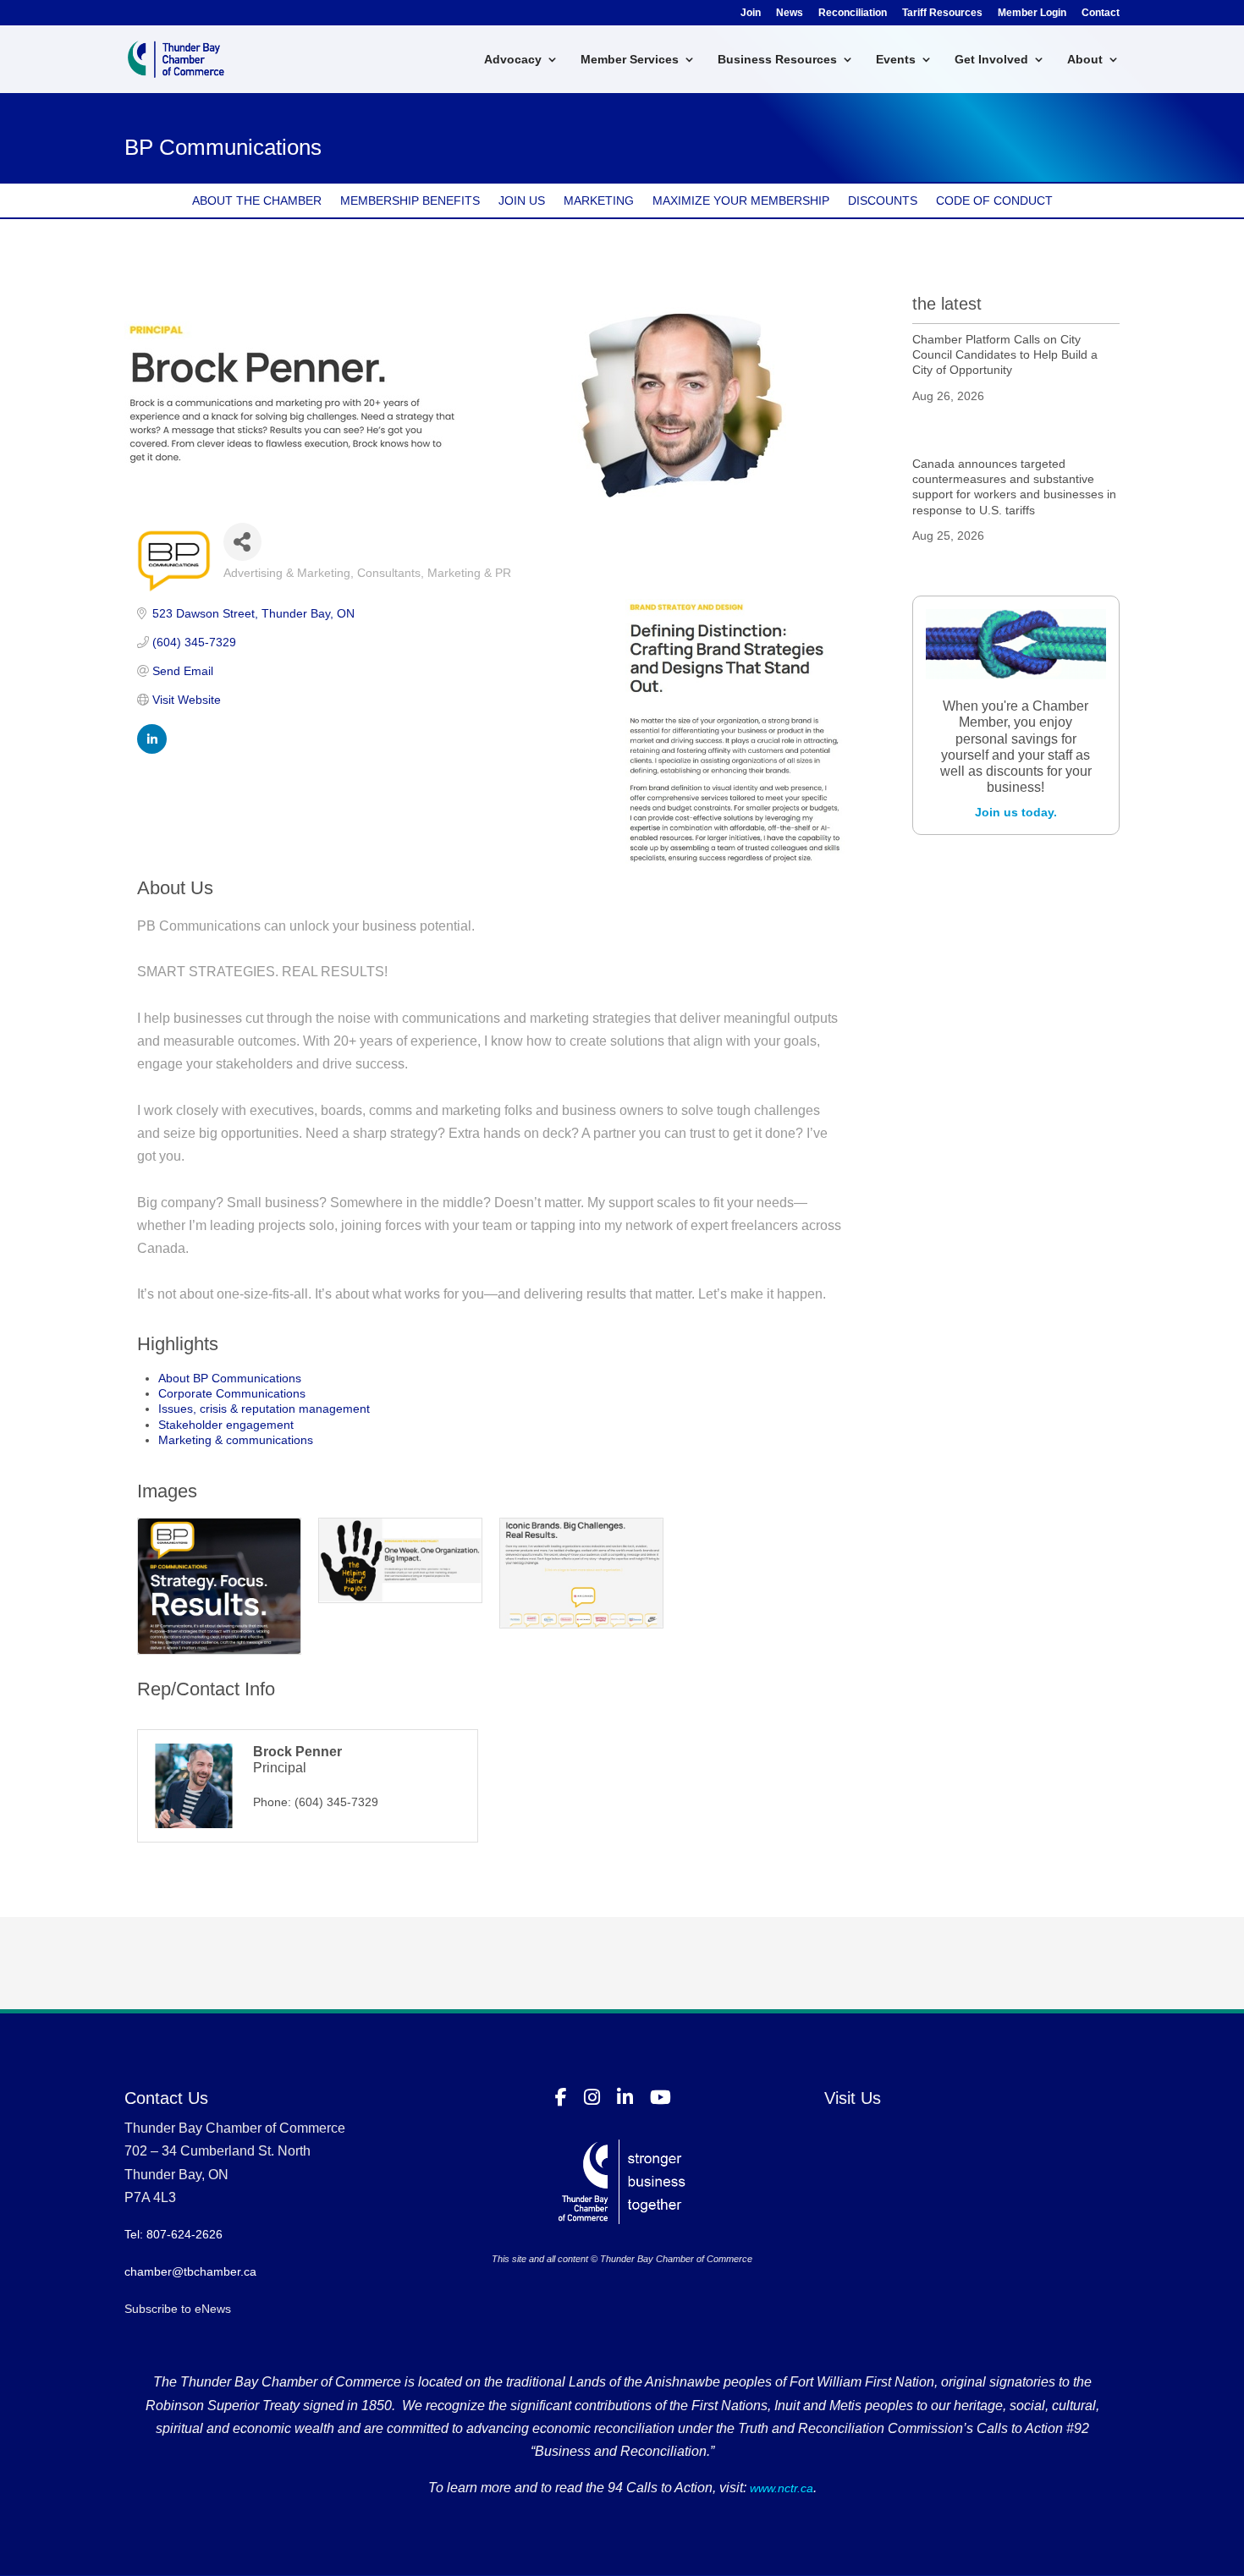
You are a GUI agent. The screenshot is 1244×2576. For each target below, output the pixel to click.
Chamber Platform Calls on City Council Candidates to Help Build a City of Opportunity (1005, 354)
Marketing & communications (236, 1440)
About (1085, 60)
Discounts (883, 201)
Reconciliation (853, 13)
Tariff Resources (942, 13)
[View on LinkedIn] (152, 750)
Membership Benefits (410, 201)
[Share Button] (242, 542)
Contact (1101, 13)
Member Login (1032, 13)
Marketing (599, 201)
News (790, 13)
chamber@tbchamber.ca (190, 2271)
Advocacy (513, 60)
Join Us (522, 201)
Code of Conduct (994, 201)
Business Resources (777, 60)
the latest (947, 304)
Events (896, 60)
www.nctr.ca (780, 2488)
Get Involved (991, 60)
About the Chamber (257, 201)
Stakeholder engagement (226, 1425)
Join (751, 13)
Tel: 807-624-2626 (173, 2234)
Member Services (630, 60)
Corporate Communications (232, 1393)
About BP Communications (230, 1378)
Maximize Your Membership (741, 201)
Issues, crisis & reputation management (264, 1409)
